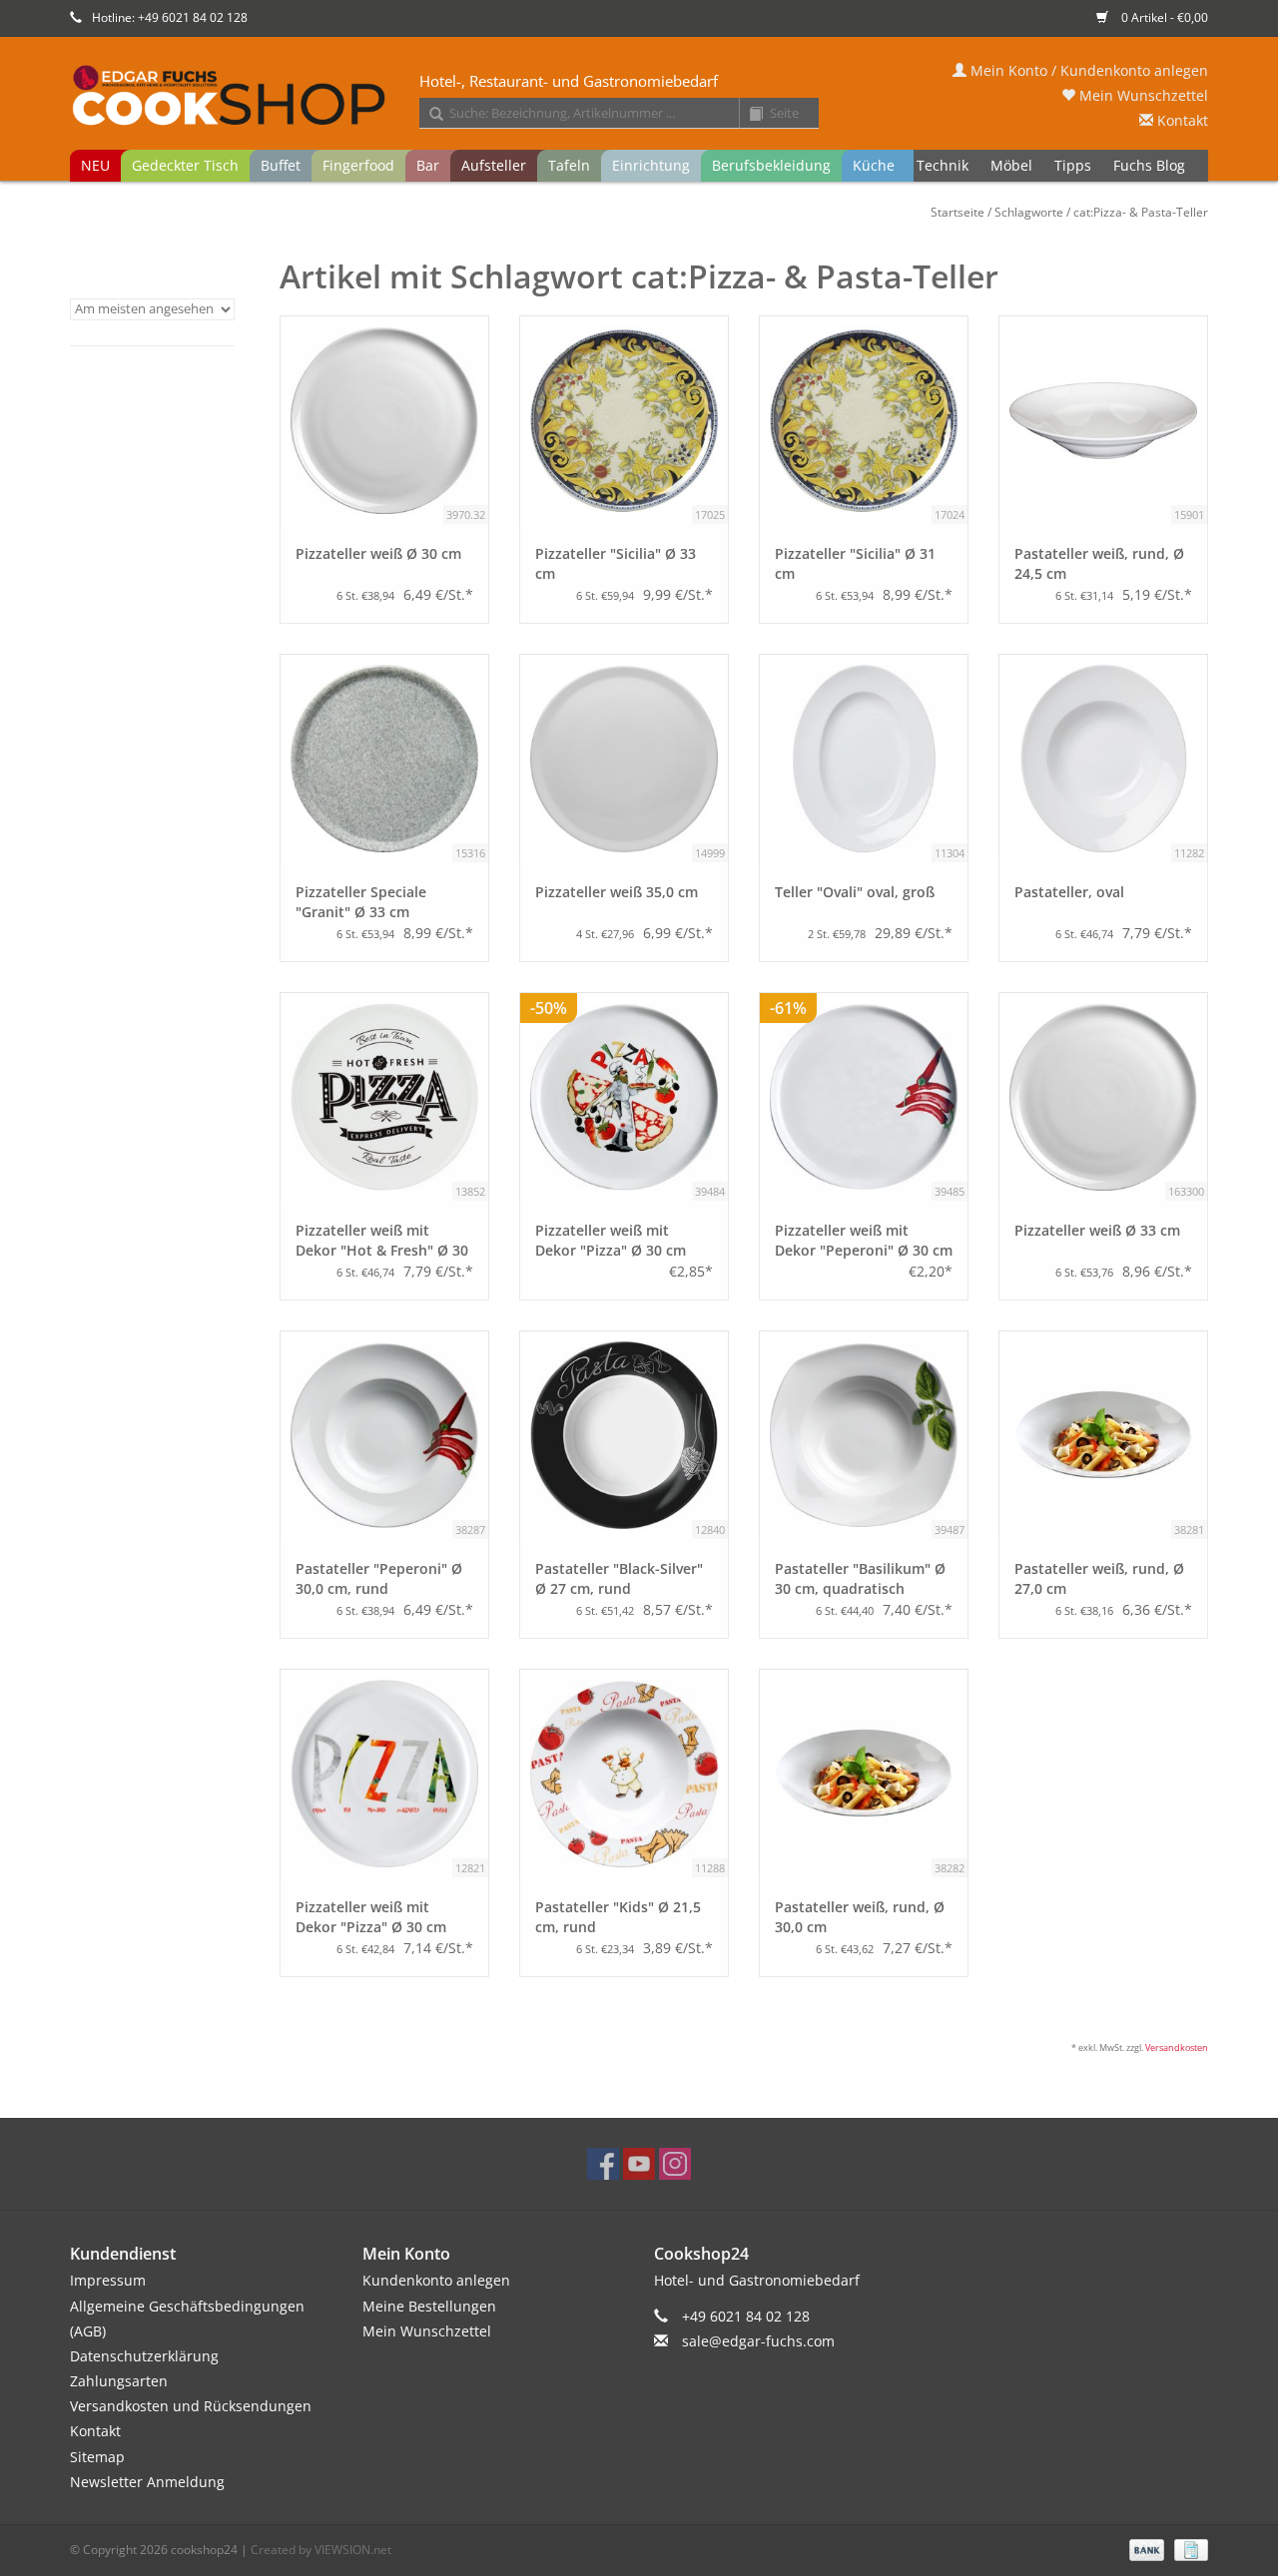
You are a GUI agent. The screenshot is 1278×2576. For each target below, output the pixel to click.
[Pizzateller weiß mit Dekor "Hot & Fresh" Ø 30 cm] (384, 1097)
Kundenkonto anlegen (436, 2280)
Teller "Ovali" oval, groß (855, 892)
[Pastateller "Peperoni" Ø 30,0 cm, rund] (384, 1435)
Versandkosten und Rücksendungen (191, 2406)
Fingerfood (358, 165)
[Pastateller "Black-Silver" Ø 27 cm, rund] (624, 1435)
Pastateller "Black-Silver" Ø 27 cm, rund (619, 1578)
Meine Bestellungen (429, 2306)
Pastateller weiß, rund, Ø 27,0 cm (1099, 1578)
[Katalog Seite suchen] (749, 115)
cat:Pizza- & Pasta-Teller (1141, 212)
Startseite (958, 212)
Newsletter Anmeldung (147, 2482)
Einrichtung (651, 165)
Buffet (281, 165)
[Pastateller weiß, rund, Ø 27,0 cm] (1103, 1435)
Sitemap (97, 2457)
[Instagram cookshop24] (675, 2164)
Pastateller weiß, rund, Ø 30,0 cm (860, 1917)
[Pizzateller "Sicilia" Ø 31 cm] (864, 420)
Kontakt (1181, 120)
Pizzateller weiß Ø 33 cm (1097, 1230)
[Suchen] (429, 115)
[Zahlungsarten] (1145, 2549)
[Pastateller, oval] (1103, 759)
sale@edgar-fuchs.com (758, 2341)
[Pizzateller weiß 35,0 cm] (624, 759)
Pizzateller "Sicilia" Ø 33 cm (616, 563)
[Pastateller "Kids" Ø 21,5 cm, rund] (624, 1774)
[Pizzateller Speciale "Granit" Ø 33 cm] (384, 759)
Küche (874, 165)
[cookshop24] (639, 97)
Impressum (108, 2280)
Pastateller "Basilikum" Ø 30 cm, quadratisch (860, 1578)
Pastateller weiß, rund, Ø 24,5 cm (1099, 563)
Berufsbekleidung (771, 165)
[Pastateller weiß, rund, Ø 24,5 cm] (1103, 420)
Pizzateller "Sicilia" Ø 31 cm (855, 563)
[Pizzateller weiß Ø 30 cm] (384, 420)
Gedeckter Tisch (185, 165)
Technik (943, 165)
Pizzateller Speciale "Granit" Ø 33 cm (361, 902)
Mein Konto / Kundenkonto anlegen (1087, 70)
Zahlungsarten (119, 2381)
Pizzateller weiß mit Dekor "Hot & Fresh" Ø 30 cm (382, 1241)
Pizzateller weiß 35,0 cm (617, 892)
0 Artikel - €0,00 (1163, 17)
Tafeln (569, 165)
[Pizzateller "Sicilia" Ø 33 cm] (624, 420)
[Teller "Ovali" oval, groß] (864, 759)
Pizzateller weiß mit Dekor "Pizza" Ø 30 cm (611, 1240)
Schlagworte (1029, 212)
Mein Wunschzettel (1142, 95)
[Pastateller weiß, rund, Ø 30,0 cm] (864, 1774)
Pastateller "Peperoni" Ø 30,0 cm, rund (379, 1578)
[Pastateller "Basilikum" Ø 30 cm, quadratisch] (864, 1435)
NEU (95, 165)
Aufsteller (494, 165)
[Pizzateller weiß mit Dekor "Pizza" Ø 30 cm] (384, 1774)
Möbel (1011, 165)
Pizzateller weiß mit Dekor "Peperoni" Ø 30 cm (864, 1240)
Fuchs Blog (1149, 165)
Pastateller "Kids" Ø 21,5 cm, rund (618, 1917)
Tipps (1073, 165)
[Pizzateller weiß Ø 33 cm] (1103, 1097)
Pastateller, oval (1069, 892)
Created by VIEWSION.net (321, 2550)
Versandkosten (1177, 2048)
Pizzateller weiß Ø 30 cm (378, 553)
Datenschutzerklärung (144, 2356)
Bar (428, 165)
